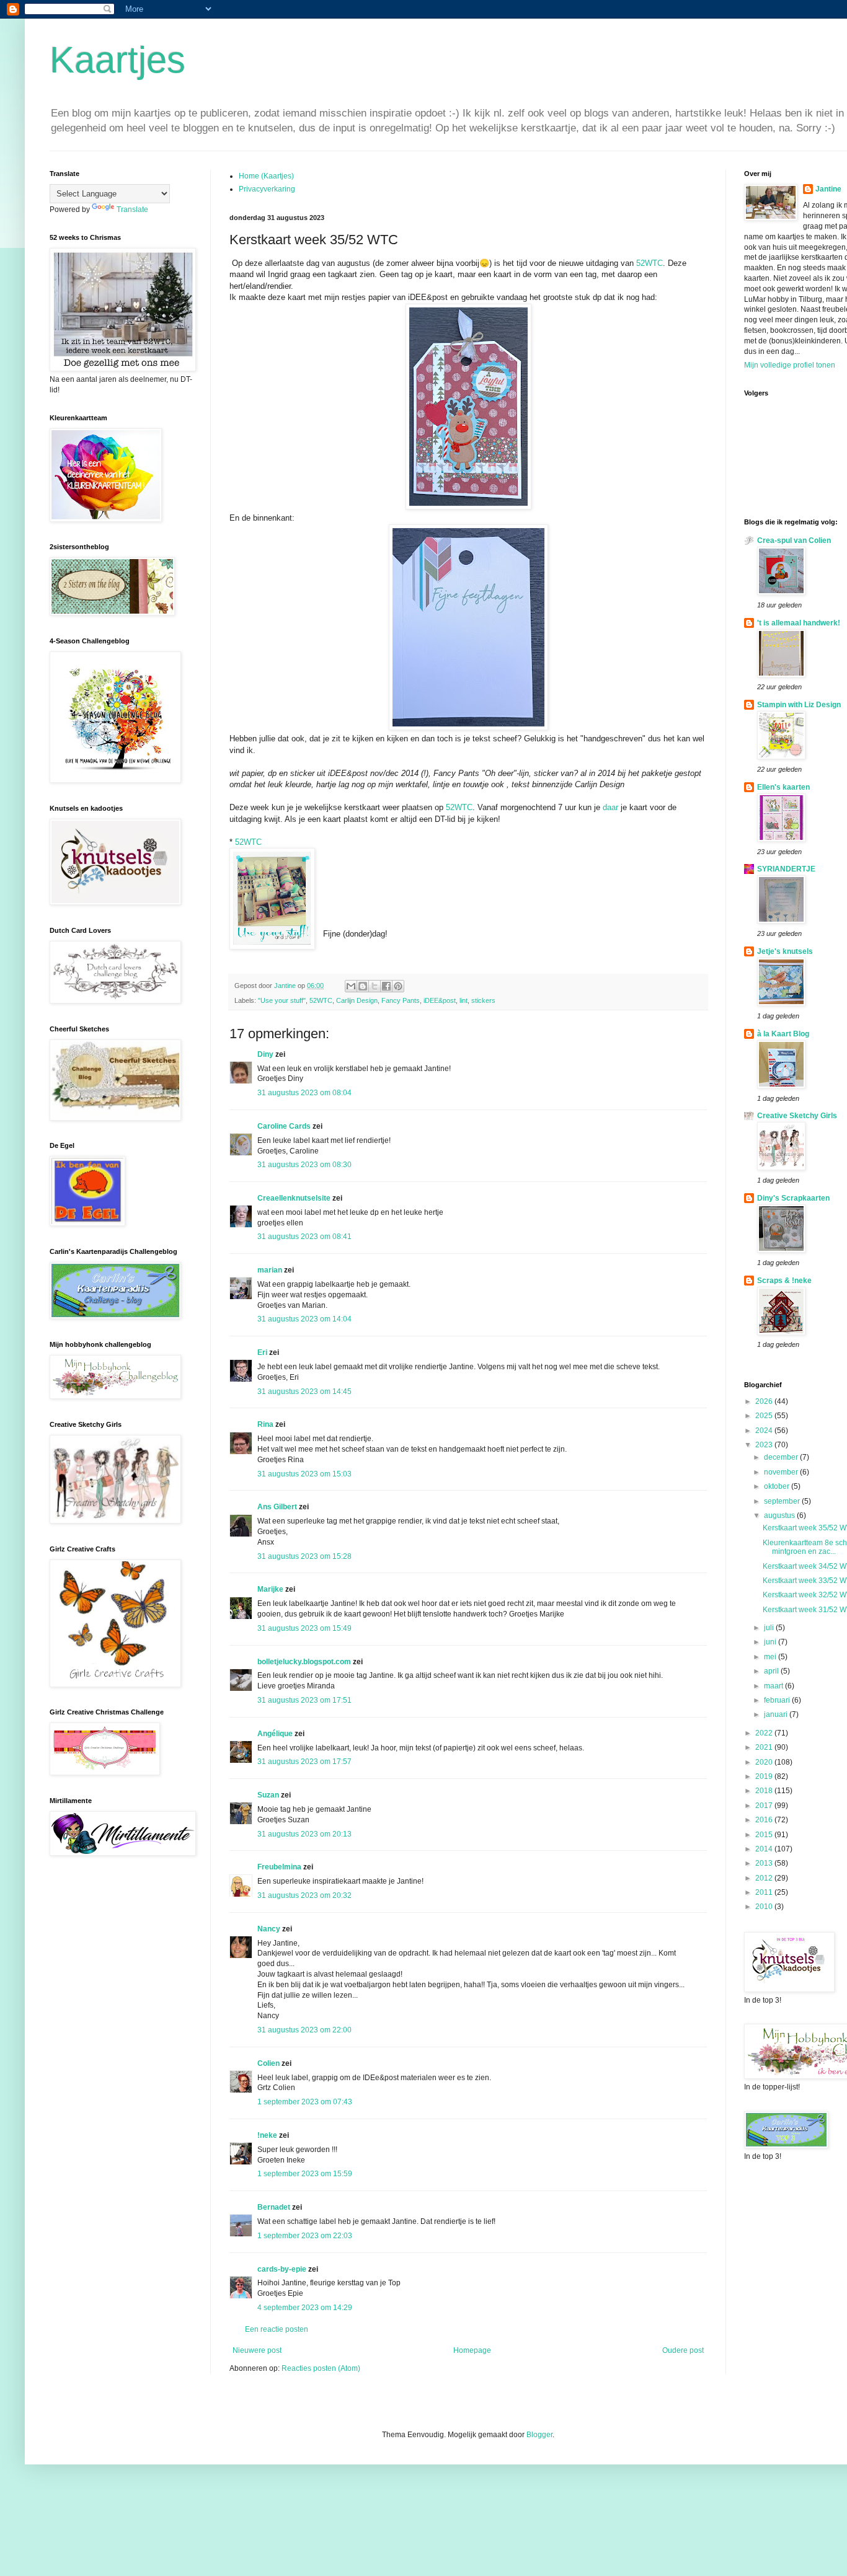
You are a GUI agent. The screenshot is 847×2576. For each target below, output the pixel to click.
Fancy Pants (401, 1000)
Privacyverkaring (267, 189)
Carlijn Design (357, 1000)
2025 (765, 1416)
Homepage (472, 2350)
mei (771, 1657)
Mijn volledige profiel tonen (790, 365)
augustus (780, 1515)
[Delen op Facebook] (386, 986)
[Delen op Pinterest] (398, 986)
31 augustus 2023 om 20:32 (304, 1895)
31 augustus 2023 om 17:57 (304, 1762)
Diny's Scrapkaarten (793, 1198)
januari (777, 1714)
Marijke (270, 1589)
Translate (132, 210)
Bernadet (274, 2207)
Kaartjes (118, 60)
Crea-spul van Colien (794, 540)
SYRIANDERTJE (786, 869)
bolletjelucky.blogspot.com (304, 1662)
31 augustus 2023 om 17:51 (304, 1700)
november (782, 1472)
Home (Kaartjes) (266, 176)
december (782, 1457)
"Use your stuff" (282, 1000)
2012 (765, 1878)
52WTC (650, 263)
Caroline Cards (284, 1126)
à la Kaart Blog (783, 1034)
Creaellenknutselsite (294, 1198)
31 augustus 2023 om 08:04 (304, 1093)
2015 (765, 1835)
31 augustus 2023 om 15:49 (304, 1628)
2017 (765, 1806)
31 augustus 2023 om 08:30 (304, 1165)
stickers (483, 1000)
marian (270, 1270)
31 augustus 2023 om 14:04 (304, 1319)
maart (774, 1686)
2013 (765, 1863)
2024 (765, 1431)
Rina (265, 1424)
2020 (765, 1762)
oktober (778, 1486)
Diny (265, 1054)
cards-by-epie (282, 2269)
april (772, 1671)
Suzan (268, 1795)
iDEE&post (440, 1000)
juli (770, 1628)
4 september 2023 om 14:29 (305, 2308)
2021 (765, 1747)
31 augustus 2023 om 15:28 (304, 1556)
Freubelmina (279, 1867)
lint (463, 1000)
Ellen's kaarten (783, 787)
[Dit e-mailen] (351, 986)
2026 (765, 1401)
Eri (263, 1352)
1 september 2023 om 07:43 (305, 2102)
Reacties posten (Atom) (321, 2368)
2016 (765, 1820)
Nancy (269, 1929)
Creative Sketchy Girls (797, 1116)
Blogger (539, 2435)
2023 (765, 1445)
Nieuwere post (257, 2350)
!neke (267, 2135)
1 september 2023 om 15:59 (305, 2174)
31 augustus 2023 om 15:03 (304, 1474)
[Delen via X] (375, 986)
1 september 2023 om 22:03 (305, 2236)
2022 (765, 1733)
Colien (268, 2063)
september (783, 1501)
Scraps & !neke (784, 1281)
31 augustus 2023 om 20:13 (304, 1834)
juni (771, 1642)
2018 (765, 1791)
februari (778, 1700)
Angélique (276, 1734)
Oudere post (683, 2350)
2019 (765, 1776)
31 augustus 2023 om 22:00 (304, 2030)
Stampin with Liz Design (799, 705)
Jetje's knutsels (785, 951)
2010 (765, 1907)
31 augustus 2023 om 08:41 (304, 1237)
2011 (765, 1892)
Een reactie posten (277, 2329)
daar (610, 807)
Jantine (828, 189)
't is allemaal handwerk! (799, 623)
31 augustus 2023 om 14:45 (304, 1392)
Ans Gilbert (278, 1507)
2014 (765, 1849)
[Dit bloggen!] (363, 986)
